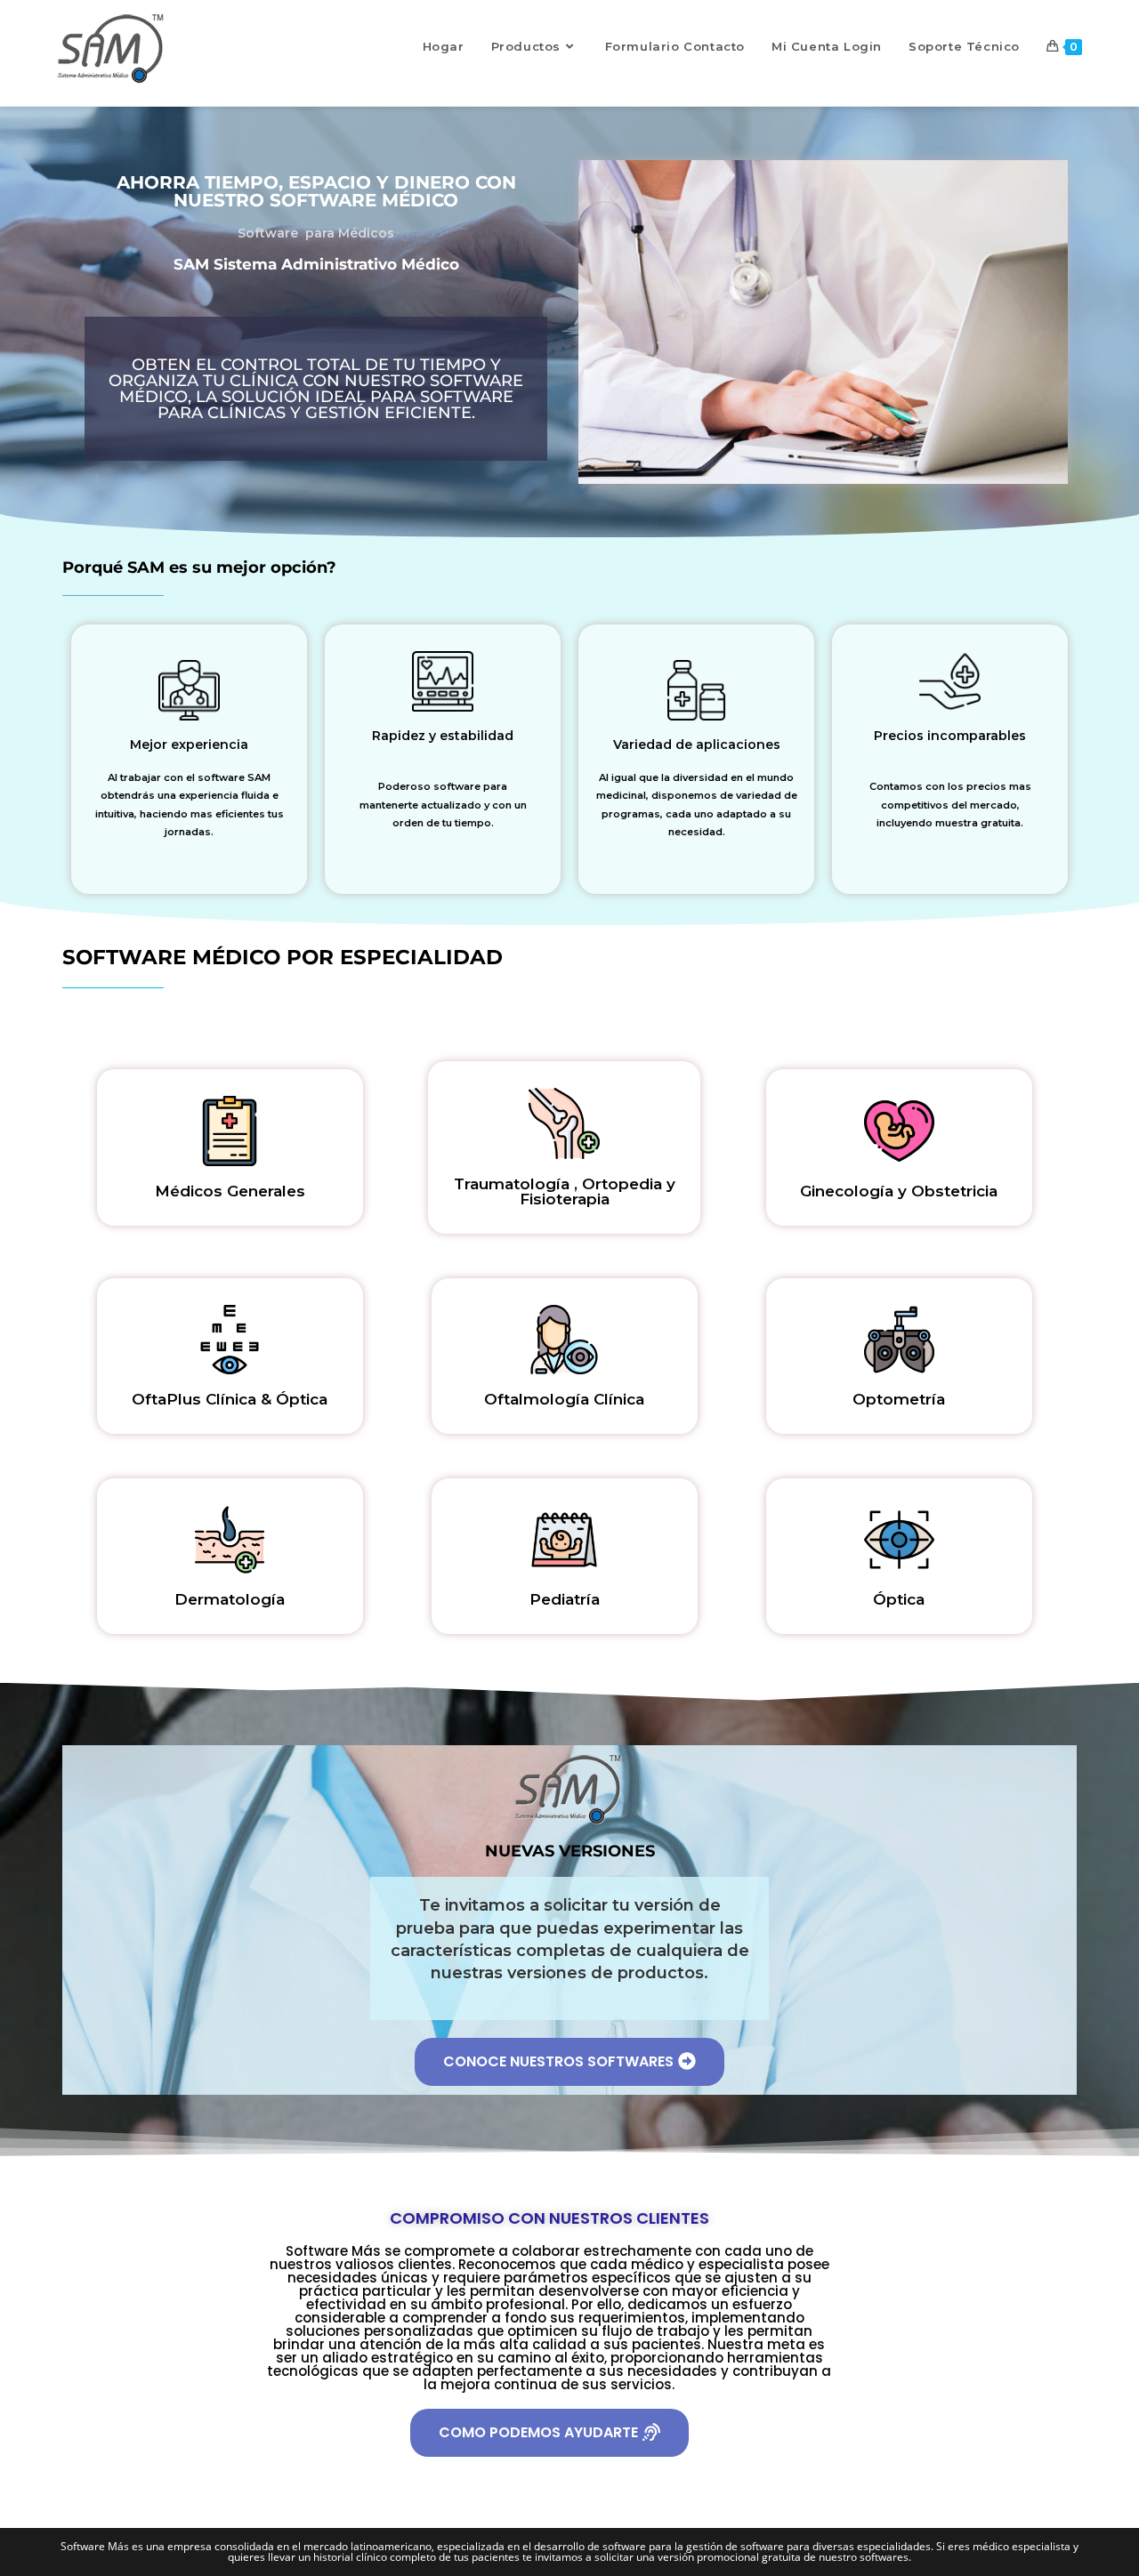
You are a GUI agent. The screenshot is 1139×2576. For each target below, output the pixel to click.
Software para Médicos (316, 233)
